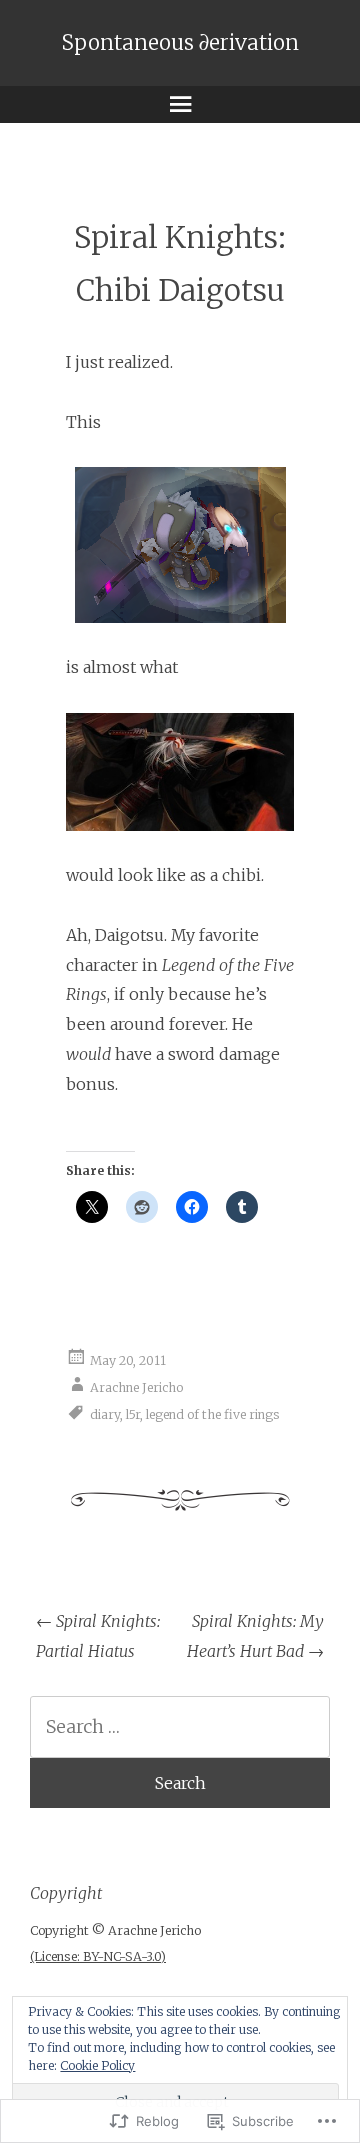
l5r (133, 1414)
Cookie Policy (97, 2065)
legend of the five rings (213, 1414)
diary (105, 1414)
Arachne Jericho (136, 1387)
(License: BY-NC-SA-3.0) (98, 1956)
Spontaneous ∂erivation (180, 43)
